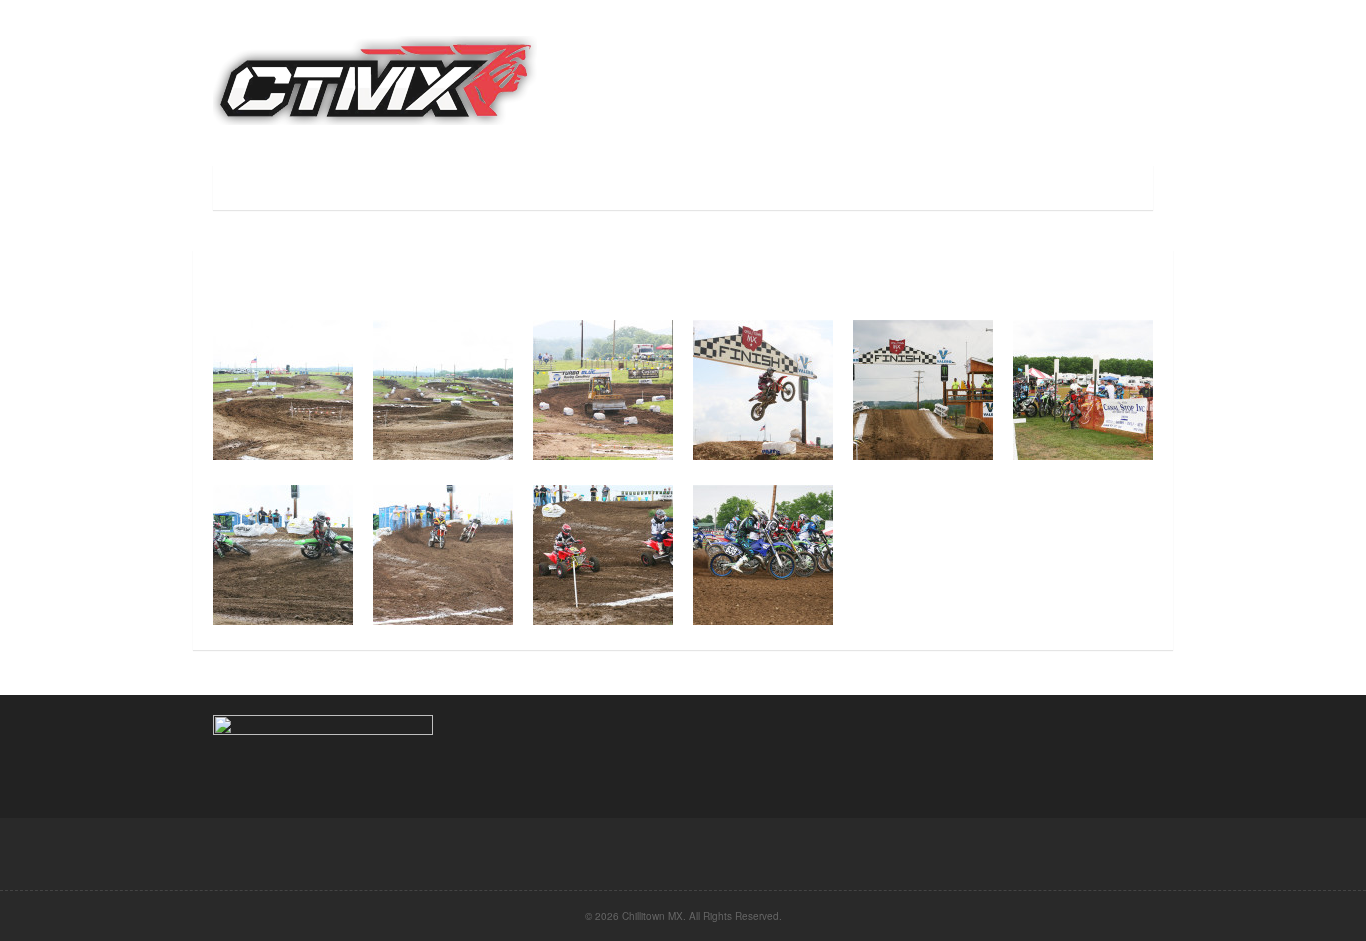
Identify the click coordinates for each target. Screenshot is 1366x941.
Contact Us (983, 187)
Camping (693, 187)
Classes (410, 187)
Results (783, 187)
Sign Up (322, 187)
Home (246, 187)
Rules (491, 187)
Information (587, 187)
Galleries (877, 187)
